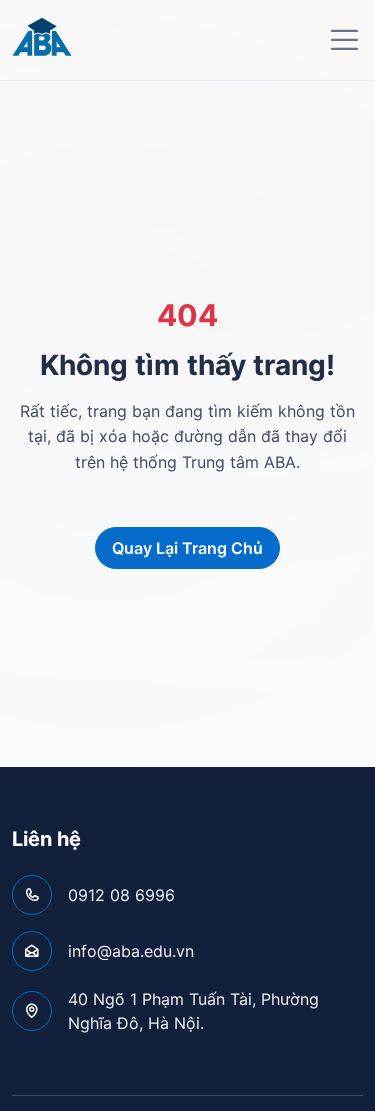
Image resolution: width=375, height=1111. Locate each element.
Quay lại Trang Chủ (187, 548)
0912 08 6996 (121, 895)
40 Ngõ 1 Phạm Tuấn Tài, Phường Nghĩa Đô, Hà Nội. (193, 1011)
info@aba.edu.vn (131, 951)
